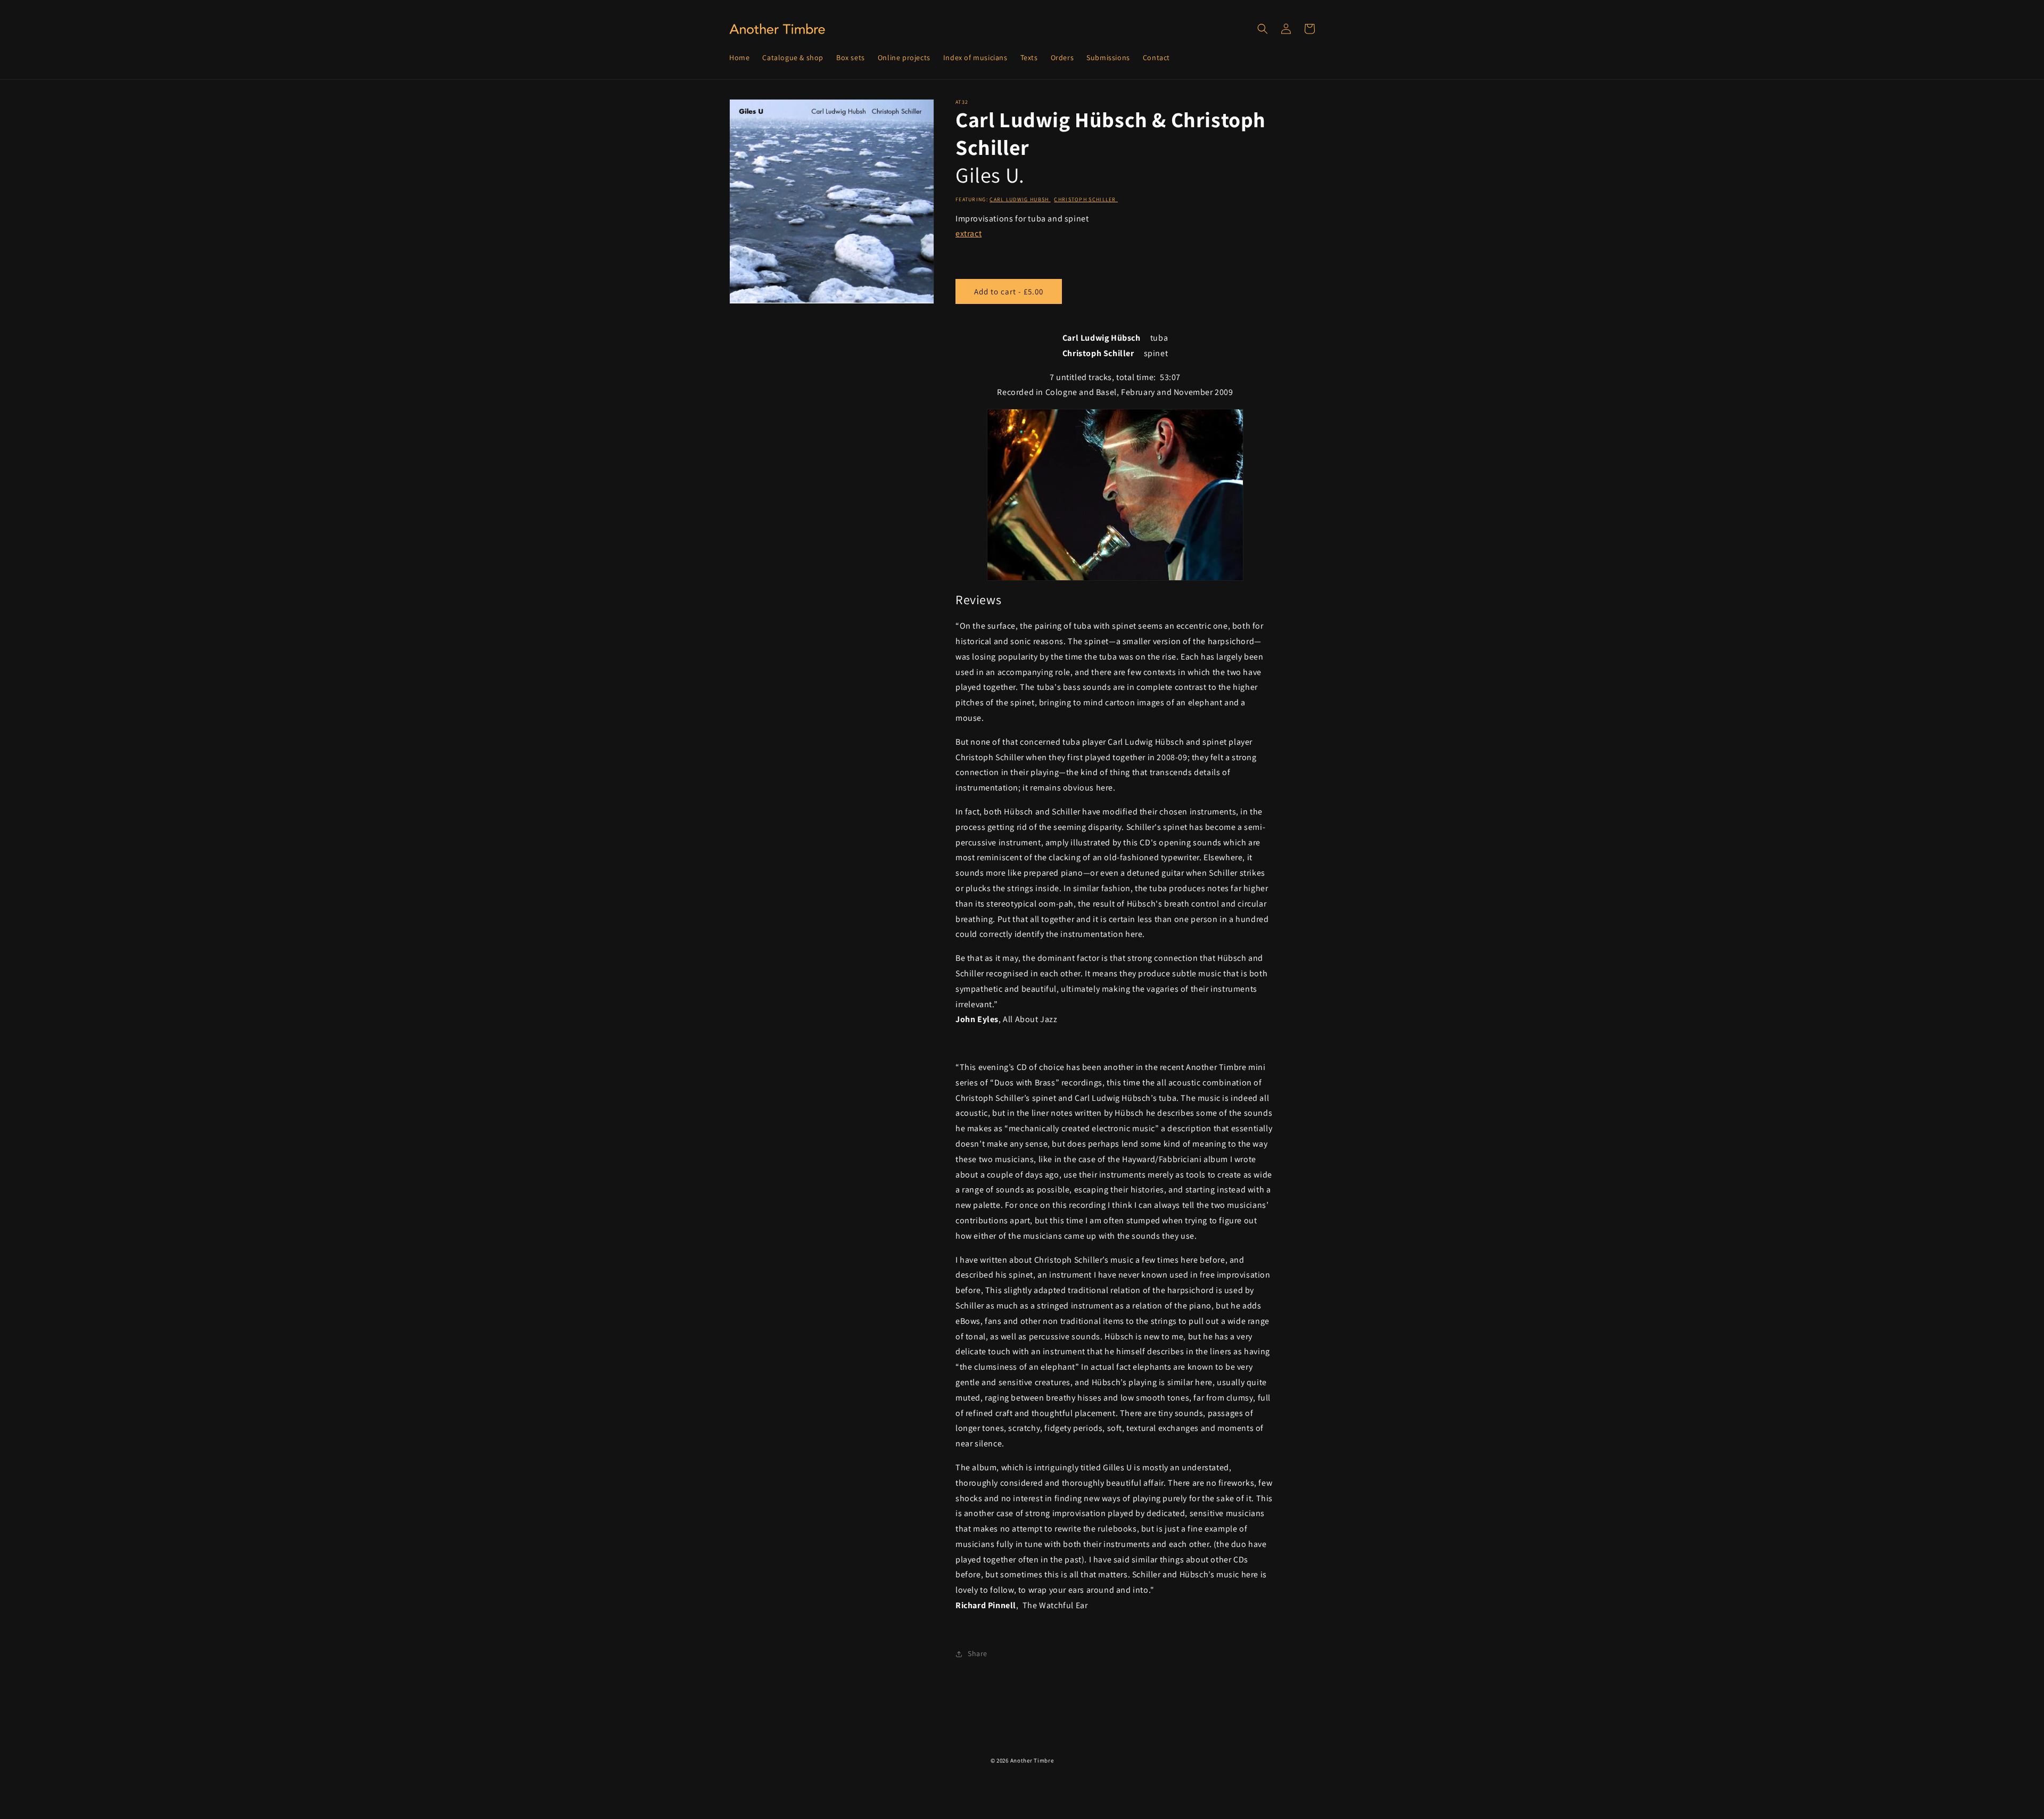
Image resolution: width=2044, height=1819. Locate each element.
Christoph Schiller (1086, 199)
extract (969, 233)
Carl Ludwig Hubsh (1020, 199)
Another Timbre (1032, 1760)
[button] (1263, 29)
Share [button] (978, 1653)
